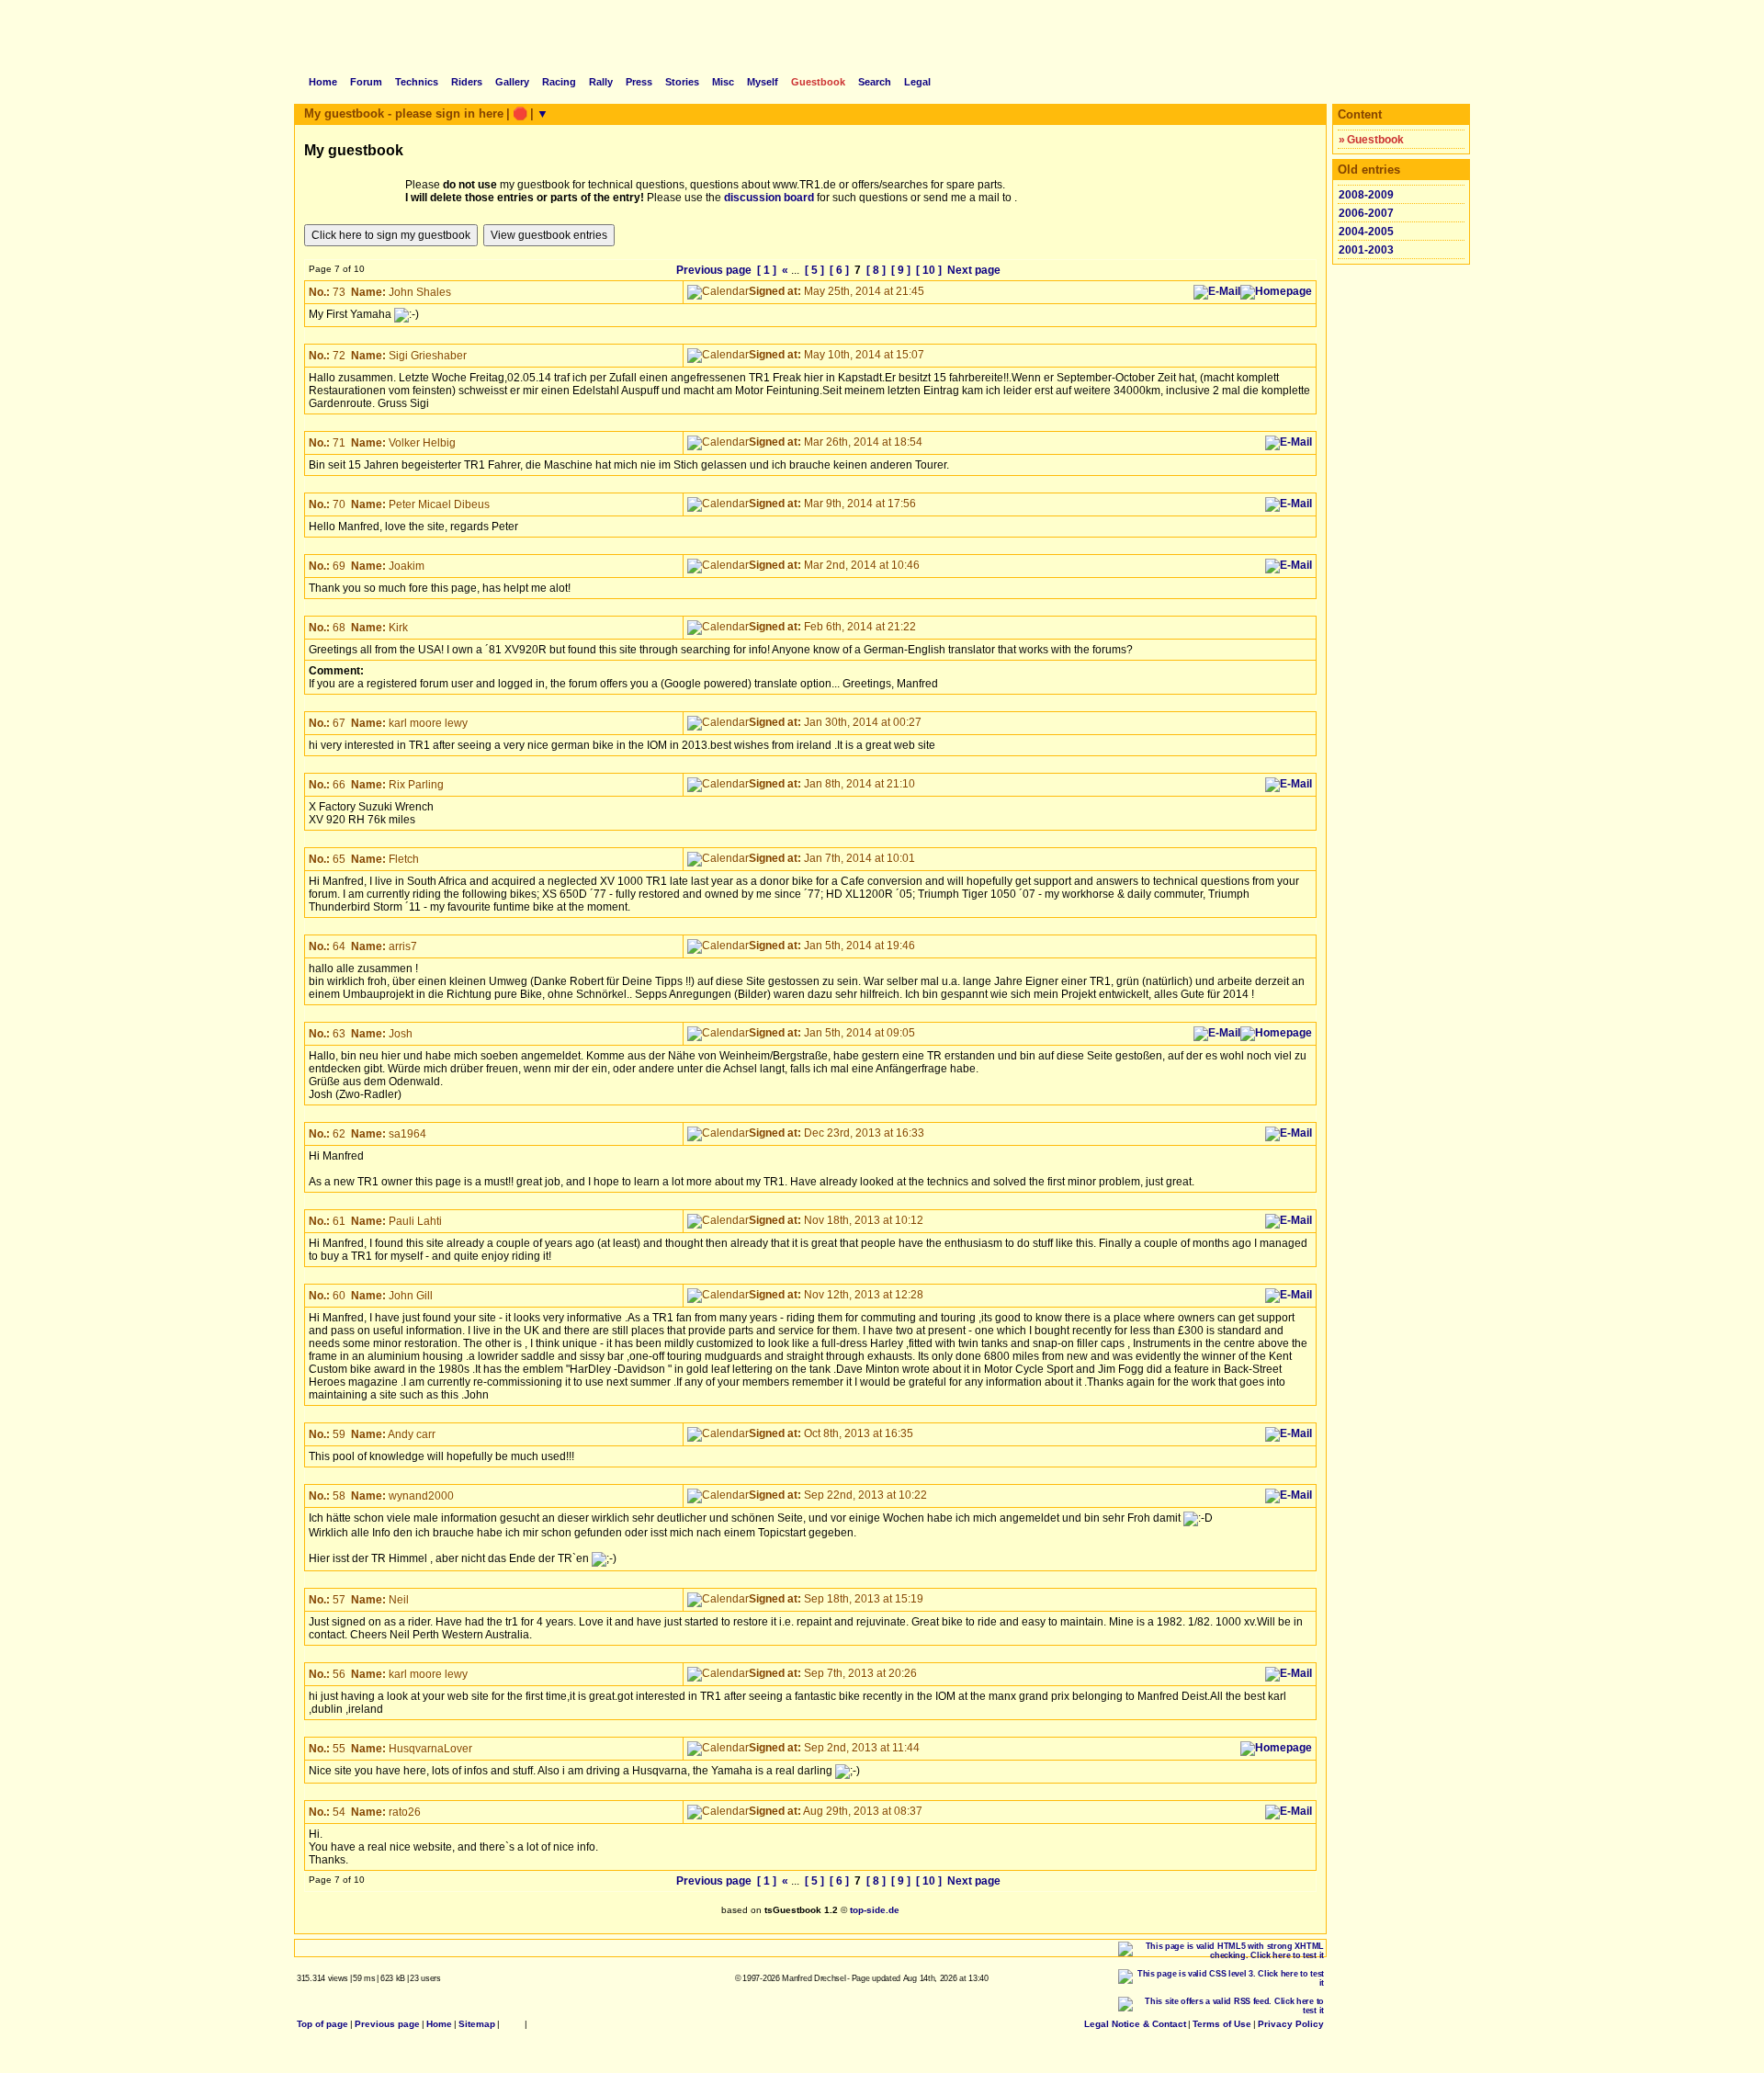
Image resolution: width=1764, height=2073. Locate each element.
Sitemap (477, 2024)
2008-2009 (1366, 195)
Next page (974, 270)
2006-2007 (1366, 213)
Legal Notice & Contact (1135, 2024)
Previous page (714, 270)
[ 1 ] (767, 270)
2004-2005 (1366, 232)
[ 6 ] (839, 270)
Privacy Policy (1291, 2024)
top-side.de (875, 1910)
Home (439, 2024)
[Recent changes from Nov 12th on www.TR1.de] (512, 2024)
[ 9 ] (901, 270)
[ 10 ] (929, 270)
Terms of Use (1222, 2024)
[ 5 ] (814, 270)
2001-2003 (1366, 250)
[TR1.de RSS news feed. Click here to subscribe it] (535, 2024)
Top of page (322, 2024)
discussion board (769, 198)
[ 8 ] (876, 270)
